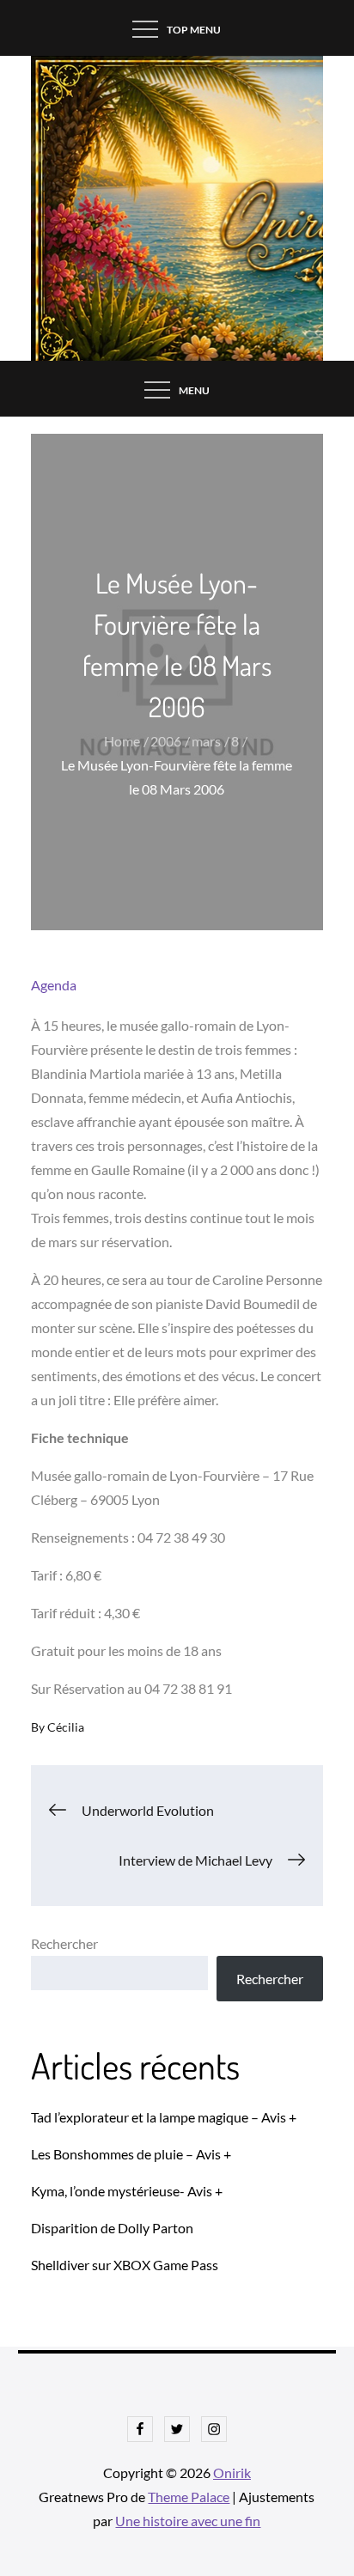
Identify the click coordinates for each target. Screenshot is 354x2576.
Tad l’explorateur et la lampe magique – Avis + (164, 2117)
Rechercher (64, 1943)
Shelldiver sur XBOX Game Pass (125, 2265)
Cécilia (66, 1727)
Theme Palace (189, 2497)
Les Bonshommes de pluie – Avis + (131, 2154)
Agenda (54, 985)
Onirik (232, 2472)
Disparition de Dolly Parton (112, 2228)
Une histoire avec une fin (188, 2521)
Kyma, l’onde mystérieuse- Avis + (127, 2191)
